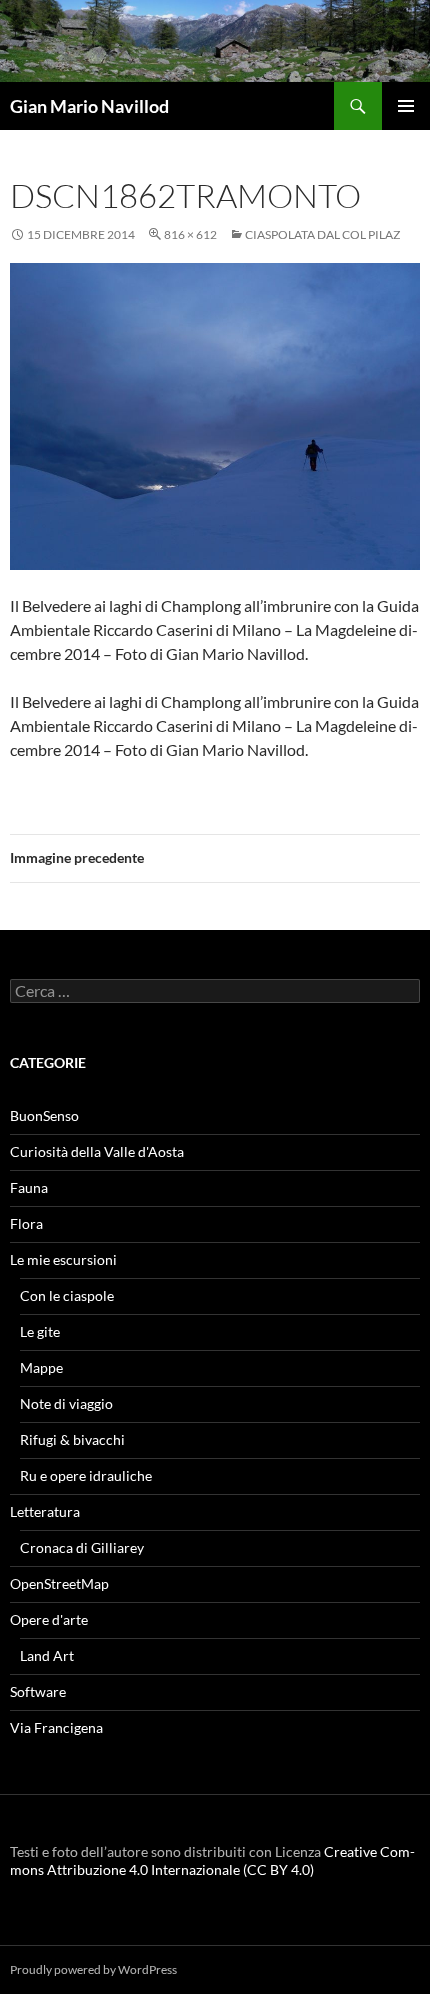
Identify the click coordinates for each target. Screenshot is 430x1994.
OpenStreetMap (59, 1583)
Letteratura (45, 1511)
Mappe (41, 1367)
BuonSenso (44, 1115)
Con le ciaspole (67, 1295)
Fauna (29, 1187)
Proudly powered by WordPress (93, 1969)
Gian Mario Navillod (89, 106)
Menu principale (406, 106)
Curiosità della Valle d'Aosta (97, 1151)
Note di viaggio (66, 1403)
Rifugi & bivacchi (72, 1439)
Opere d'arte (49, 1619)
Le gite (40, 1331)
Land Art (47, 1655)
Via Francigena (56, 1727)
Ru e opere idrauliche (86, 1475)
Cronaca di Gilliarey (82, 1547)
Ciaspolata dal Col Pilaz (322, 234)
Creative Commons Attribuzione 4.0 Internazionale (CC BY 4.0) (212, 1860)
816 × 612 (190, 234)
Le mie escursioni (63, 1259)
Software (38, 1691)
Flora (26, 1223)
